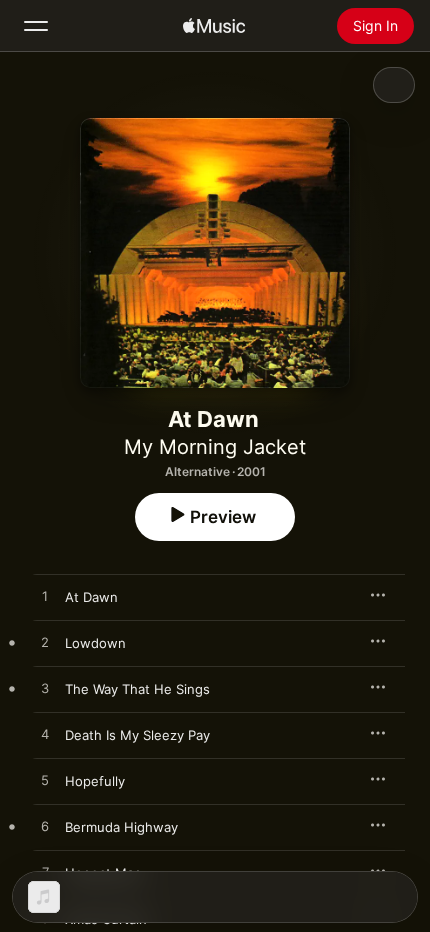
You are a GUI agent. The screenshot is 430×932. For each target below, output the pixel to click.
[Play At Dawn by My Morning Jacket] (45, 597)
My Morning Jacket (215, 447)
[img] (214, 26)
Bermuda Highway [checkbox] (121, 827)
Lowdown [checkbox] (95, 643)
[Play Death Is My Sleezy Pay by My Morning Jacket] (45, 735)
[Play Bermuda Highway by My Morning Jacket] (45, 827)
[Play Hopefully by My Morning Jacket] (45, 781)
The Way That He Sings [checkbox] (137, 689)
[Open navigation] (36, 26)
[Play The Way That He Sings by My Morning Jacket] (45, 689)
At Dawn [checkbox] (91, 597)
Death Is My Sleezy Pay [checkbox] (137, 735)
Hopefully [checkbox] (95, 781)
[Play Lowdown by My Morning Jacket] (45, 643)
